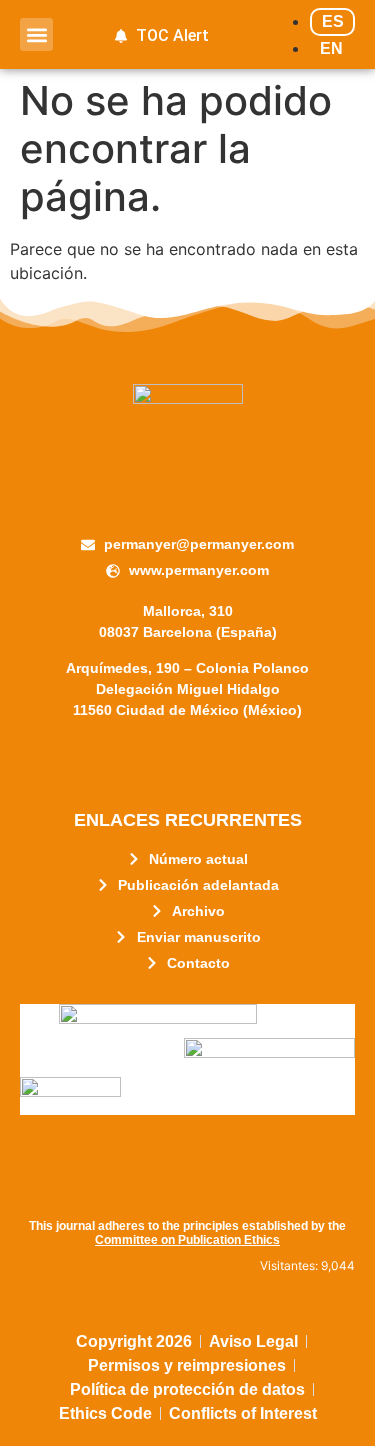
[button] (36, 34)
